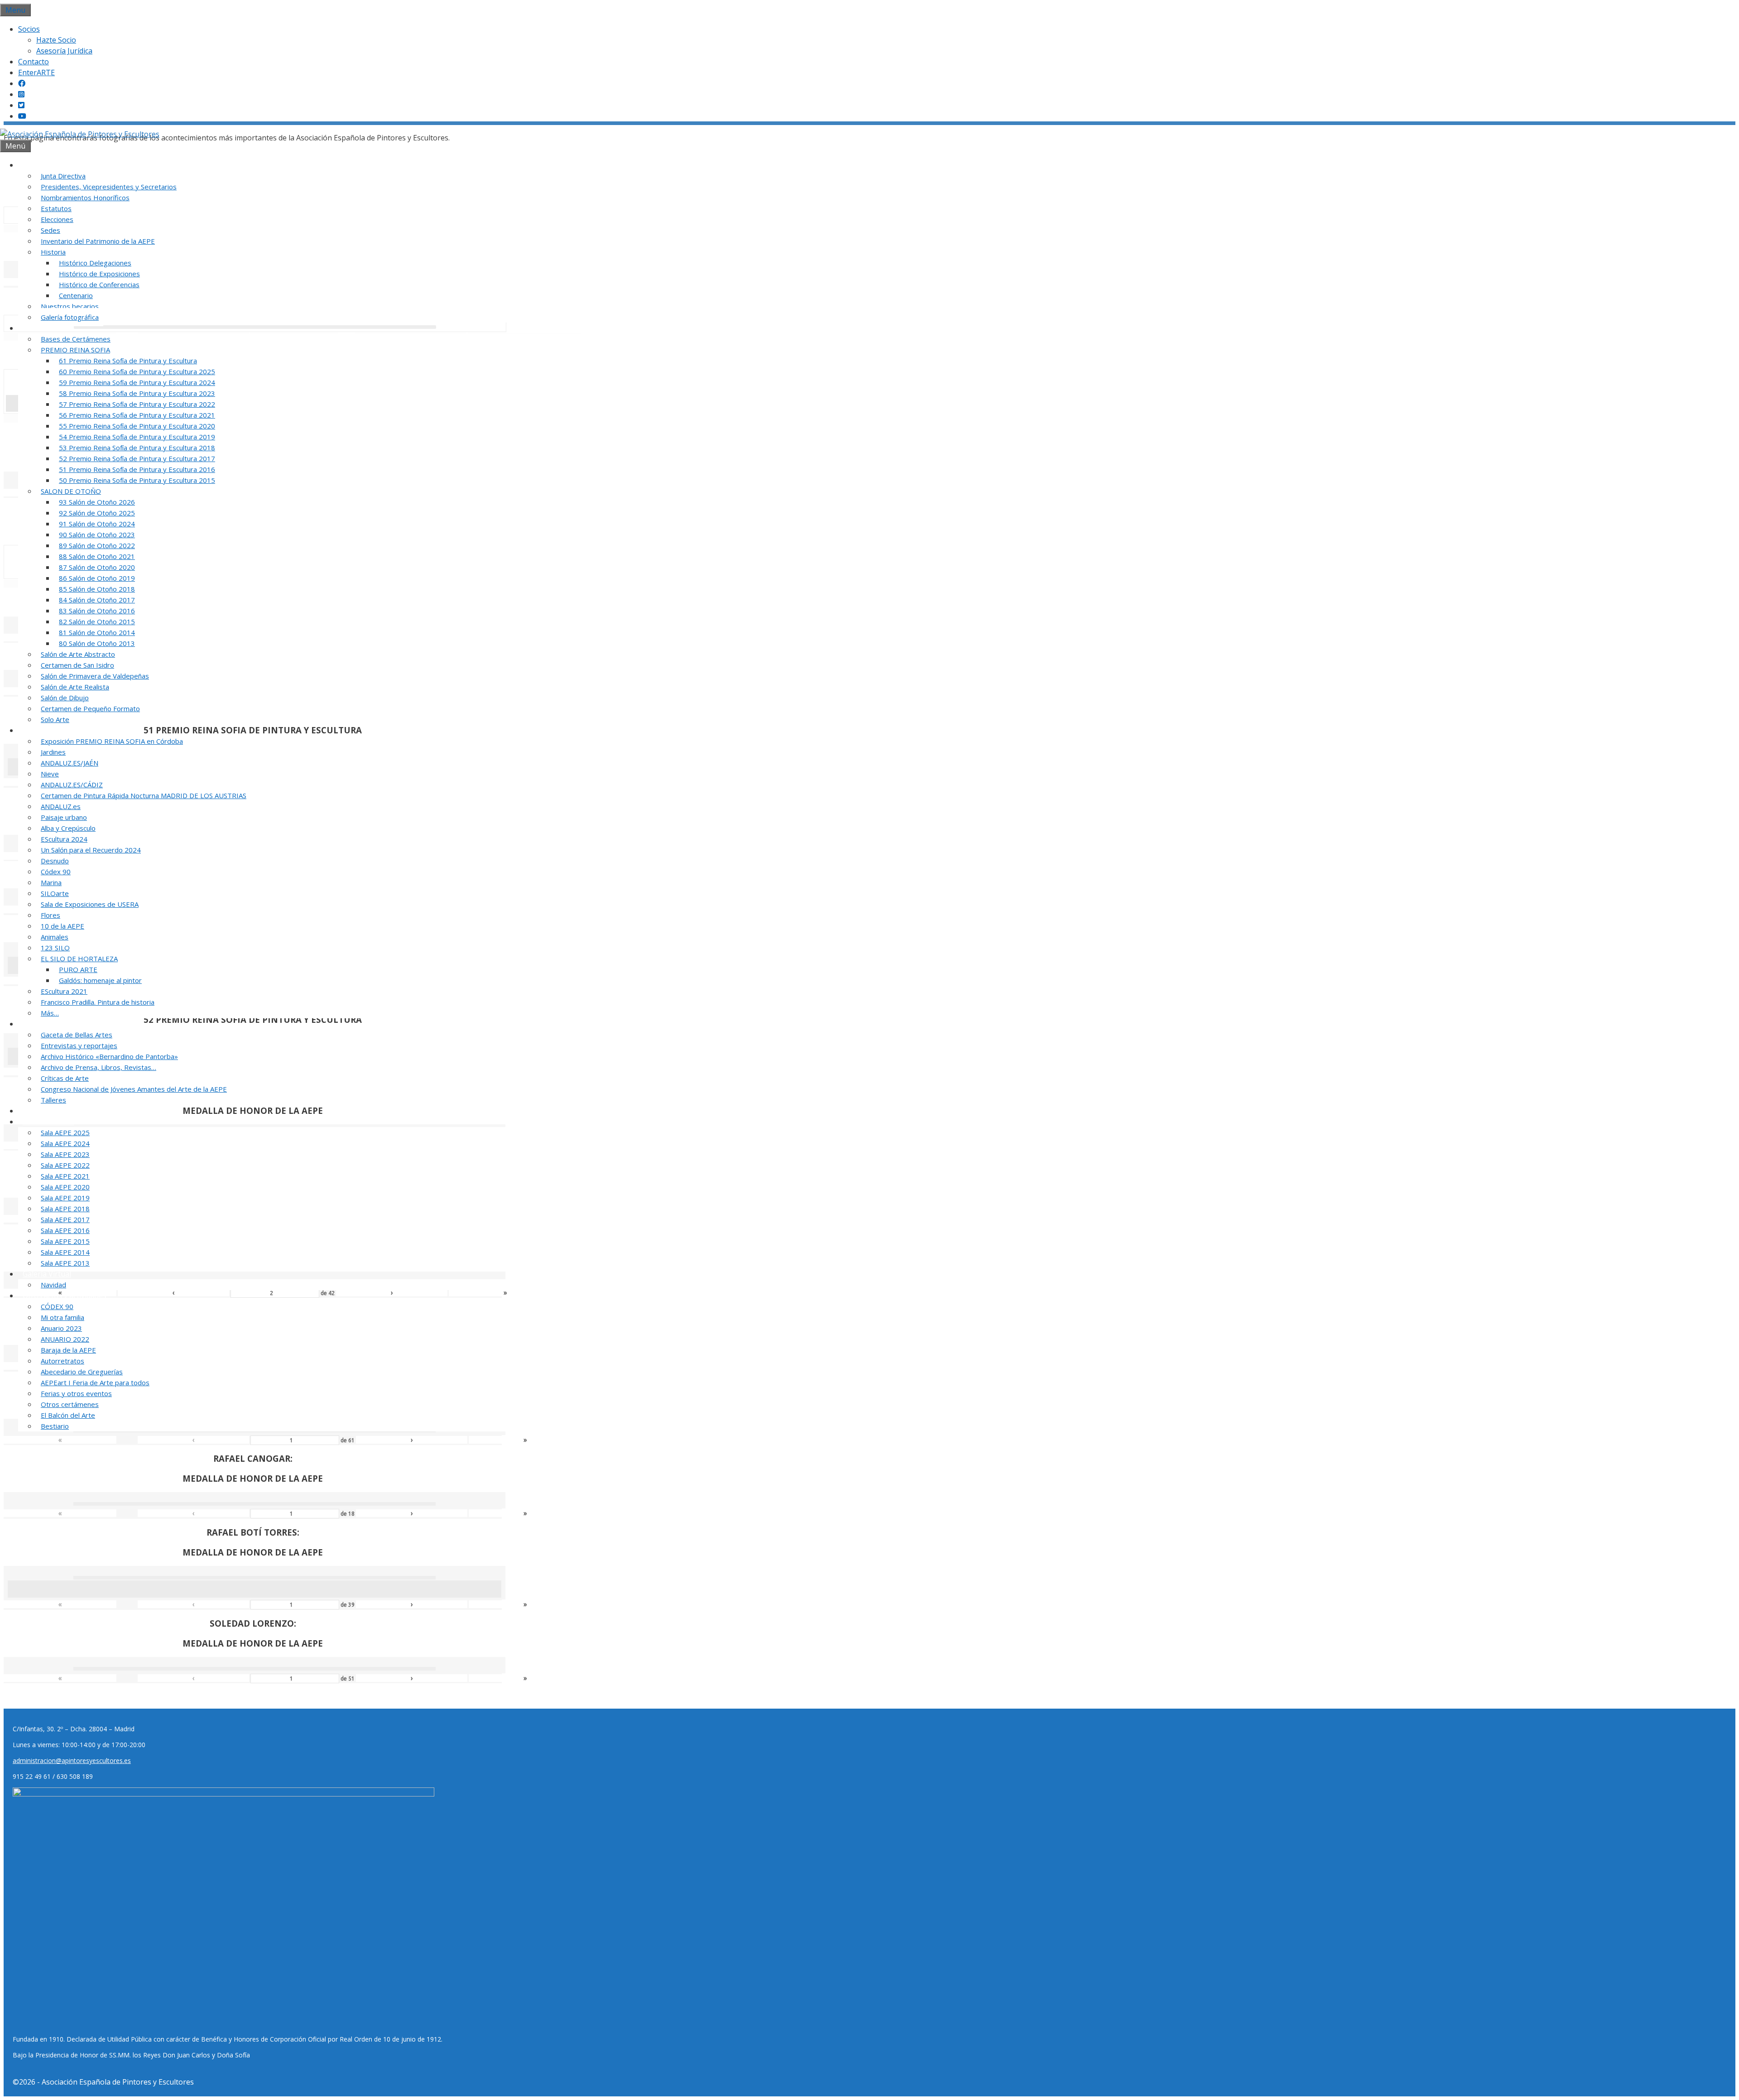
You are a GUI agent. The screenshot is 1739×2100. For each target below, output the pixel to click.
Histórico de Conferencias (99, 284)
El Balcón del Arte (68, 1415)
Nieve (50, 774)
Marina (51, 882)
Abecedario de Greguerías (82, 1372)
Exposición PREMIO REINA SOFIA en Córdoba (112, 741)
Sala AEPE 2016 (65, 1230)
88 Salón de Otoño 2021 (97, 556)
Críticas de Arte (65, 1078)
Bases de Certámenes (76, 339)
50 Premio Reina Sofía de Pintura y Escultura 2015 (137, 480)
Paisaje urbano (64, 817)
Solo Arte (55, 719)
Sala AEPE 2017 (65, 1219)
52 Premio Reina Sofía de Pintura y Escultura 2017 (137, 458)
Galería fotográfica (70, 317)
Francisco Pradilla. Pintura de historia (98, 1002)
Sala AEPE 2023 (65, 1154)
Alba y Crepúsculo (68, 828)
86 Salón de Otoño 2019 (97, 578)
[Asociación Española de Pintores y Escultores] (80, 134)
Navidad (53, 1285)
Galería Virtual (47, 1274)
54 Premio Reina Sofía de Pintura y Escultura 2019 (137, 437)
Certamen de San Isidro (77, 665)
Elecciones (57, 219)
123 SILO (55, 948)
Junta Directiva (63, 176)
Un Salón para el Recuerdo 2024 (91, 850)
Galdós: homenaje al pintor (100, 980)
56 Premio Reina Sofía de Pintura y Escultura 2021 (137, 415)
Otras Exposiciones (55, 730)
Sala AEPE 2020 (65, 1187)
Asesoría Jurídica (64, 51)
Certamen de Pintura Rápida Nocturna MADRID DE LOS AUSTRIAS (144, 795)
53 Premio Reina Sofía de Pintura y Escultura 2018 (137, 448)
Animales (55, 937)
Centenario (76, 295)
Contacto (34, 62)
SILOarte (55, 893)
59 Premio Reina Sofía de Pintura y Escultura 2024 (137, 382)
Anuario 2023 (61, 1328)
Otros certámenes (70, 1404)
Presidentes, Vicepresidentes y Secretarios (109, 187)
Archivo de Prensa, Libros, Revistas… (98, 1067)
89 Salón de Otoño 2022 (97, 545)
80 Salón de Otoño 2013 (97, 643)
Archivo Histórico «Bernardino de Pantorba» (109, 1056)
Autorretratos (62, 1361)
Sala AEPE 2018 (65, 1209)
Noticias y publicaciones (63, 1024)
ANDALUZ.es (61, 806)
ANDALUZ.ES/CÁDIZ (72, 785)
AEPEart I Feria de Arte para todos (95, 1382)
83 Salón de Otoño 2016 (97, 611)
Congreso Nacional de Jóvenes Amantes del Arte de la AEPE (134, 1089)
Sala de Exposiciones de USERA (90, 904)
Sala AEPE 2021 (65, 1176)
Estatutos (56, 208)
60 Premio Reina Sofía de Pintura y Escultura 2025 (137, 371)
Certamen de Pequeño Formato (90, 708)
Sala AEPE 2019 (65, 1198)
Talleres (53, 1100)
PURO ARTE (78, 969)
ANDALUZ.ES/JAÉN (70, 763)
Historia (53, 252)
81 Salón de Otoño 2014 (97, 632)
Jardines (53, 752)
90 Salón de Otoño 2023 (97, 535)
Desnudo (55, 861)
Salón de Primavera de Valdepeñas (95, 676)
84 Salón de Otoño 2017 (97, 600)
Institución (41, 165)
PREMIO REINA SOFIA (75, 350)
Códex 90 (56, 872)
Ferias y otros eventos (76, 1393)
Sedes (50, 230)
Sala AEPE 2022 (65, 1165)
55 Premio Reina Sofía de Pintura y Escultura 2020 (137, 426)
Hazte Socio (56, 40)
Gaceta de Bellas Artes (77, 1035)
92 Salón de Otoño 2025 (97, 513)
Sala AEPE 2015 (65, 1241)
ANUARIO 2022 (65, 1339)
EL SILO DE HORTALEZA (79, 958)
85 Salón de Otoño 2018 (97, 589)
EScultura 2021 (64, 991)
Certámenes (43, 328)
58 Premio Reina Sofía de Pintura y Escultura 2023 (137, 393)
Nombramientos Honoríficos (85, 197)
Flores (50, 915)
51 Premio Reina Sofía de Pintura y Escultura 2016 (137, 469)
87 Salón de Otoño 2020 (97, 567)
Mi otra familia (62, 1317)
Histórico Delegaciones (95, 263)
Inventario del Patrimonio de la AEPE (98, 241)
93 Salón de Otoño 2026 (97, 502)
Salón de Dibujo (65, 698)
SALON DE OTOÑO (71, 491)
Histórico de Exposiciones (99, 274)
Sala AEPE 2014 (65, 1252)
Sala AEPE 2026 (48, 1122)
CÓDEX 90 (57, 1306)
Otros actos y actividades (65, 1296)
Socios (29, 29)
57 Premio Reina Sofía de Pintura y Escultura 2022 (137, 404)
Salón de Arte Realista (75, 687)
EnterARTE (36, 72)
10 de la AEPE (62, 926)
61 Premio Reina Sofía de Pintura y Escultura (128, 361)
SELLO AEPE (43, 1111)
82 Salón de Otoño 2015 (97, 621)
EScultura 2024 (64, 839)
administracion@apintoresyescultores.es (72, 1760)
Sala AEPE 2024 (65, 1143)
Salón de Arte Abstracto (78, 654)
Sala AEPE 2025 (65, 1132)
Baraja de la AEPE (68, 1350)
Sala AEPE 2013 (65, 1263)
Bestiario (55, 1426)
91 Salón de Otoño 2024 (97, 524)
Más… (50, 1013)
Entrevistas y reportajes (79, 1045)
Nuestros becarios (70, 306)
